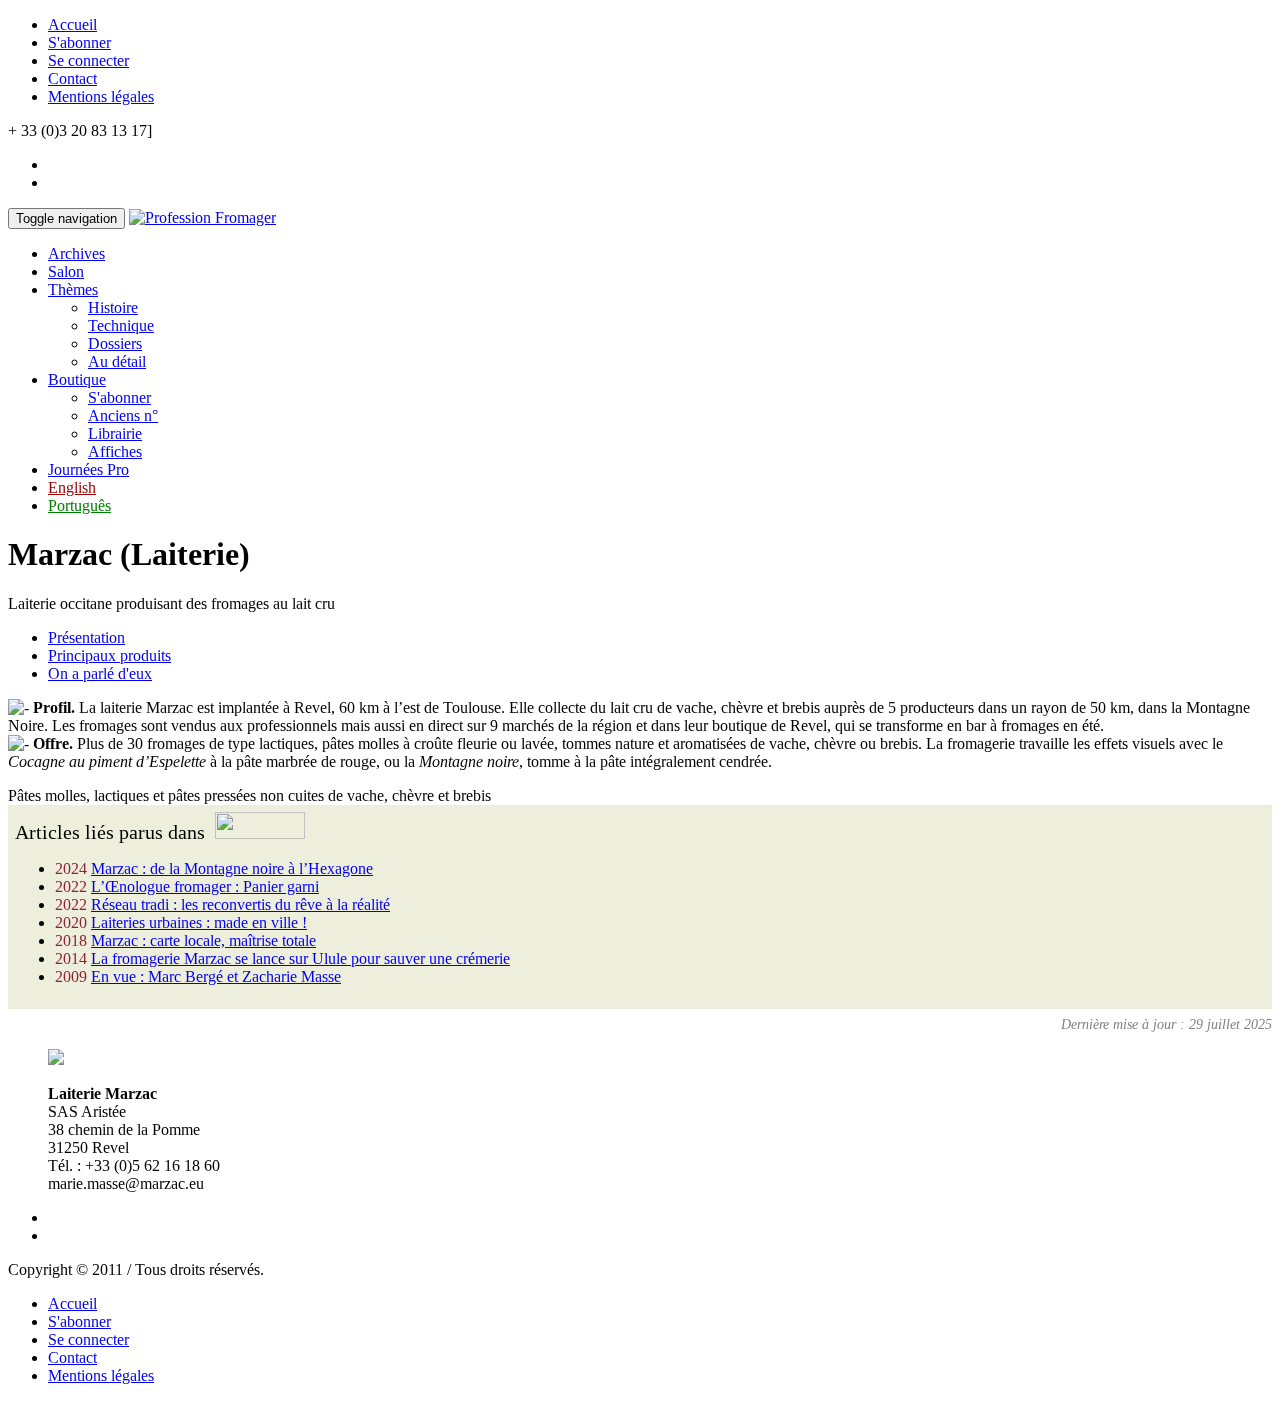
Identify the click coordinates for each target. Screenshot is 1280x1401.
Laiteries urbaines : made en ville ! (199, 922)
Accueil (72, 24)
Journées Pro (88, 469)
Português (79, 505)
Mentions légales (101, 96)
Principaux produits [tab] (109, 655)
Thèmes (73, 289)
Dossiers (115, 343)
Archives (76, 253)
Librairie (115, 433)
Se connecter (88, 60)
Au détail (117, 361)
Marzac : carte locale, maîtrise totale (203, 940)
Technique (121, 325)
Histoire (113, 307)
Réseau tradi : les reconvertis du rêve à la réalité (240, 904)
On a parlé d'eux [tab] (100, 673)
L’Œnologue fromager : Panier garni (205, 886)
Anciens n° (123, 415)
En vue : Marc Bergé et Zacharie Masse (216, 976)
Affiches (115, 451)
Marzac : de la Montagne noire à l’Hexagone (232, 868)
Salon (66, 271)
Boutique (77, 379)
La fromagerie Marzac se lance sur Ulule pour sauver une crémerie (300, 958)
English (72, 487)
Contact (72, 78)
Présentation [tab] (86, 637)
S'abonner (79, 42)
